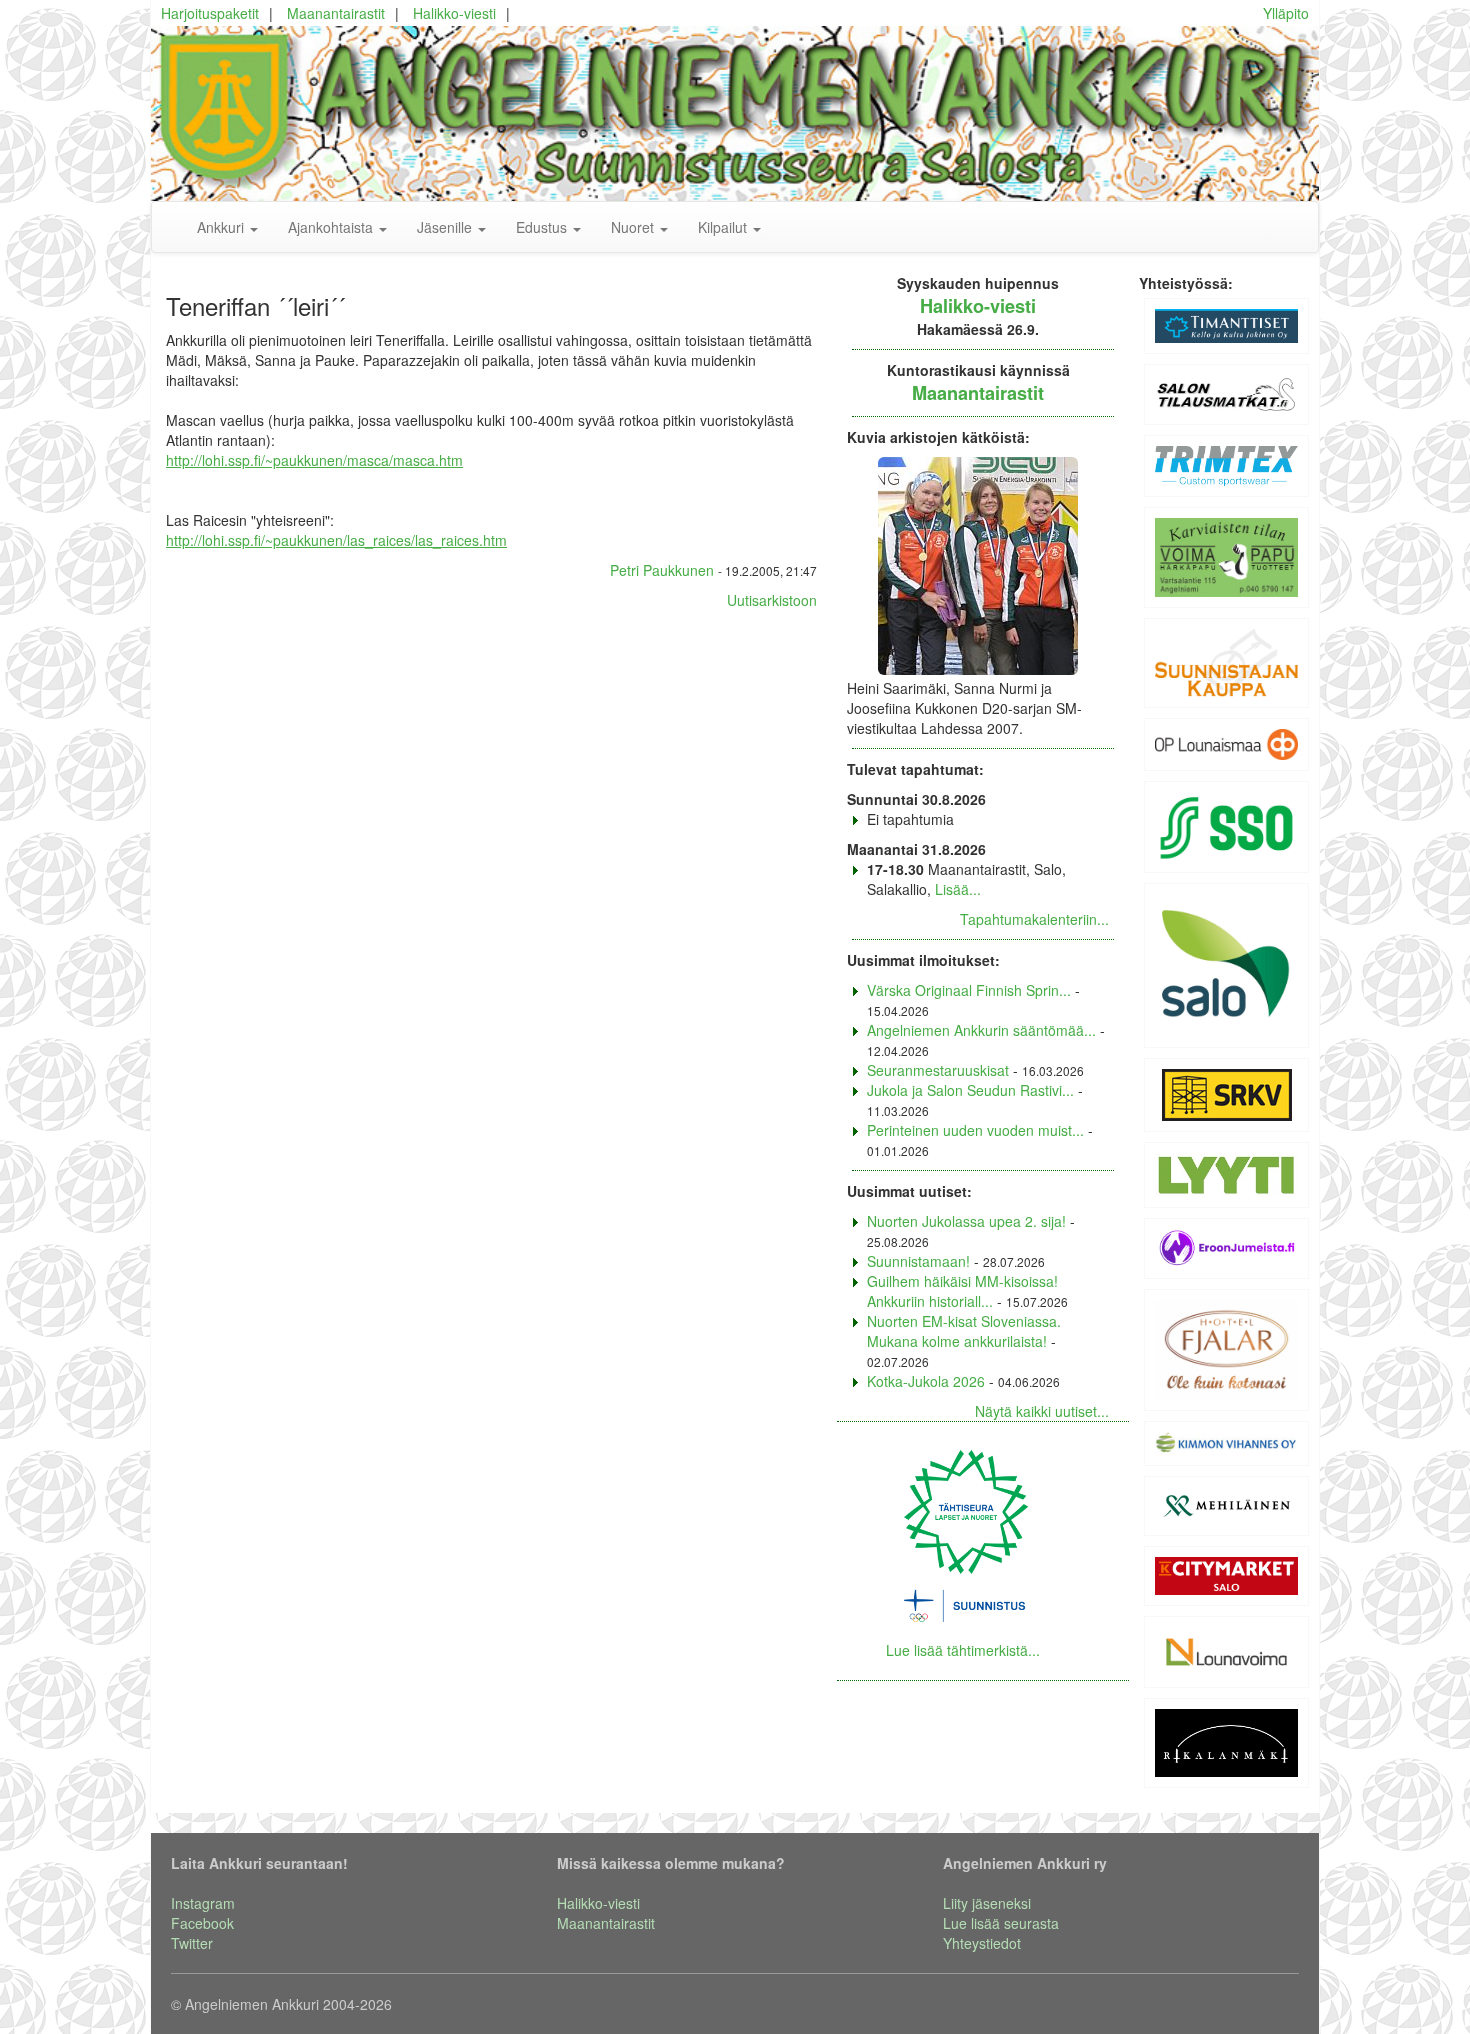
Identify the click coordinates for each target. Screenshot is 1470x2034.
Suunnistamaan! (918, 1261)
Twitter (192, 1943)
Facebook (202, 1923)
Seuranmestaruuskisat (938, 1070)
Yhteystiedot (982, 1943)
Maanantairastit (336, 13)
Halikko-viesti (454, 13)
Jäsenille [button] (446, 227)
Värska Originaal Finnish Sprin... (969, 990)
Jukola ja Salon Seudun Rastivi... (970, 1090)
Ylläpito (1286, 13)
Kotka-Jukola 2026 (926, 1381)
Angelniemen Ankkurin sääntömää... (981, 1030)
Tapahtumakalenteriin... (1034, 919)
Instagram (203, 1903)
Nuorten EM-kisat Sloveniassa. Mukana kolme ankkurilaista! (964, 1331)
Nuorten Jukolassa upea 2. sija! (966, 1221)
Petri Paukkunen (662, 570)
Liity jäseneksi (987, 1903)
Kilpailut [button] (724, 227)
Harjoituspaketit (210, 13)
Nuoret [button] (634, 227)
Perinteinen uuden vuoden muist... (975, 1130)
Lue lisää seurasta (1001, 1923)
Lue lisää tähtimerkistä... (963, 1650)
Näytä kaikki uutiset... (1042, 1411)
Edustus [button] (543, 227)
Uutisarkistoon (772, 600)
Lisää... (958, 889)
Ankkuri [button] (222, 227)
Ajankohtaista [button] (332, 227)
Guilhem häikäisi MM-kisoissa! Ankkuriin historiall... (962, 1291)
